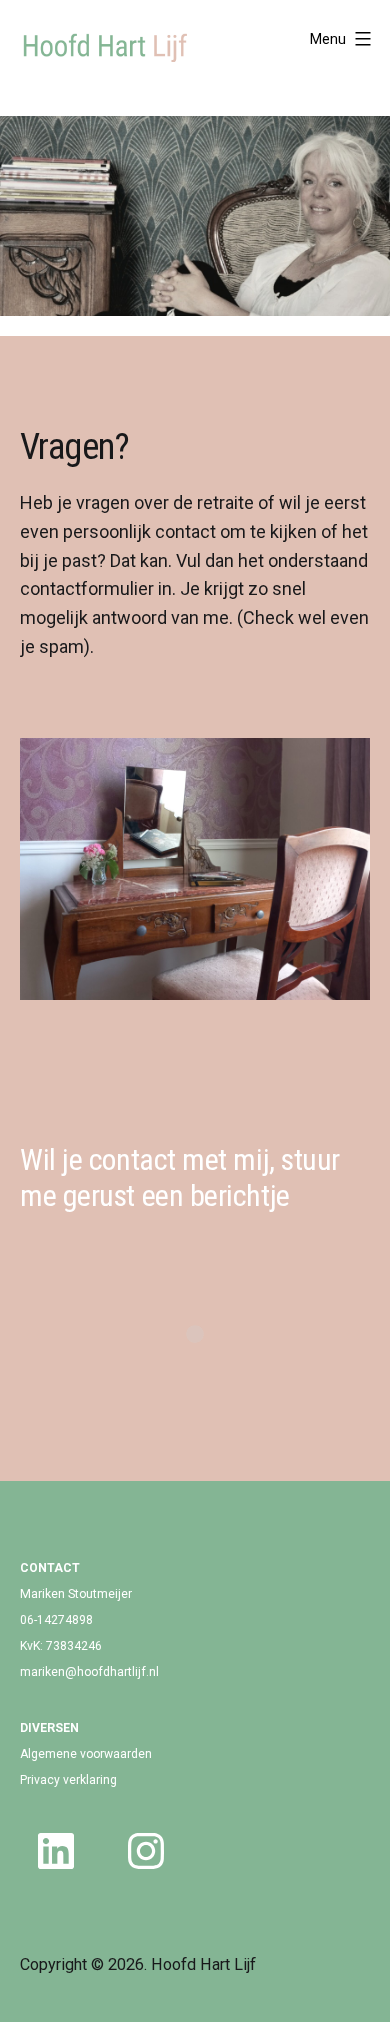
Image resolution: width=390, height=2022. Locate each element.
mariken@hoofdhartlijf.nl (89, 1672)
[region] (195, 216)
